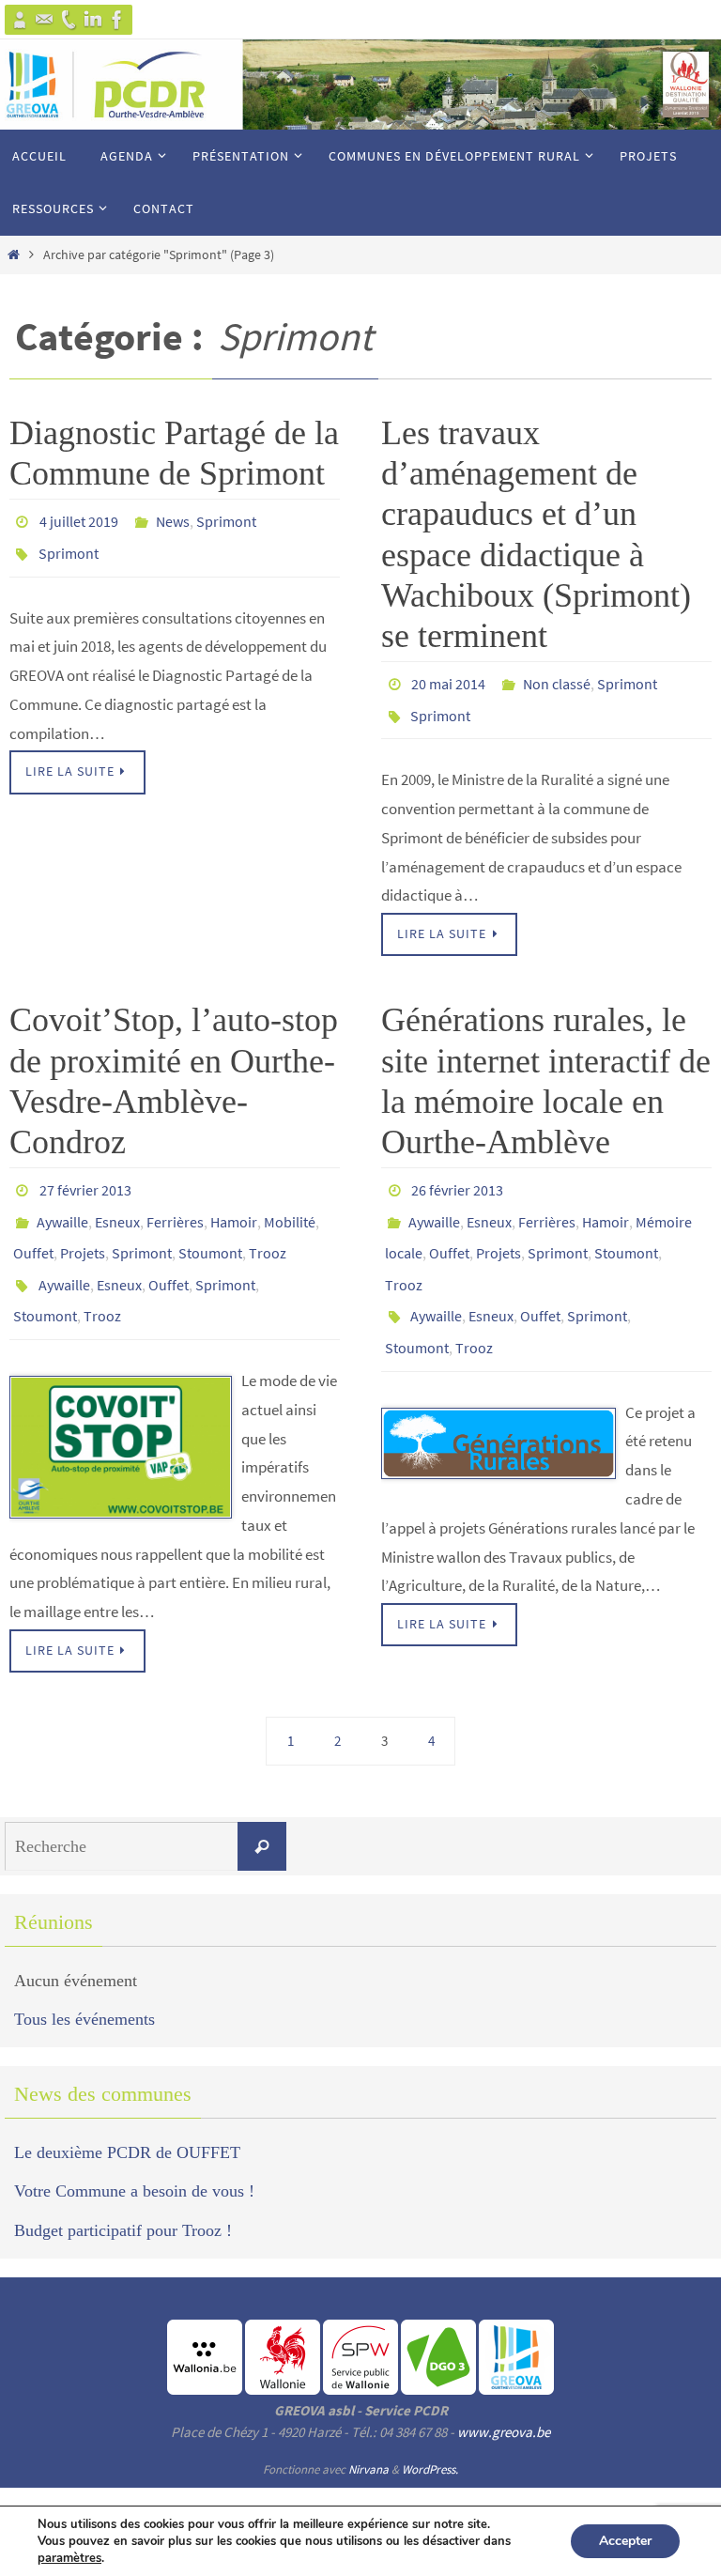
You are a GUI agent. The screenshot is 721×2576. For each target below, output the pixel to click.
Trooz (268, 1230)
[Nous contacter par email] (44, 20)
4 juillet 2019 (79, 519)
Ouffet (33, 1230)
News (173, 519)
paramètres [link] (69, 2558)
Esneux (117, 1204)
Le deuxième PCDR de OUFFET (127, 2116)
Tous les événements (84, 1982)
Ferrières (175, 1204)
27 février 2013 (85, 1178)
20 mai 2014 (448, 682)
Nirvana (368, 2433)
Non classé (557, 682)
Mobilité (290, 1204)
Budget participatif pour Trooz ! (123, 2193)
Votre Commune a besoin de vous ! (134, 2154)
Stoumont (210, 1230)
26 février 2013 (457, 1178)
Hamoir (234, 1204)
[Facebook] (117, 20)
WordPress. (430, 2433)
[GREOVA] (20, 20)
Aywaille (62, 1204)
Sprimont (226, 519)
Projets (83, 1230)
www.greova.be (504, 2395)
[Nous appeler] (69, 20)
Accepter (625, 2541)
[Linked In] (93, 20)
